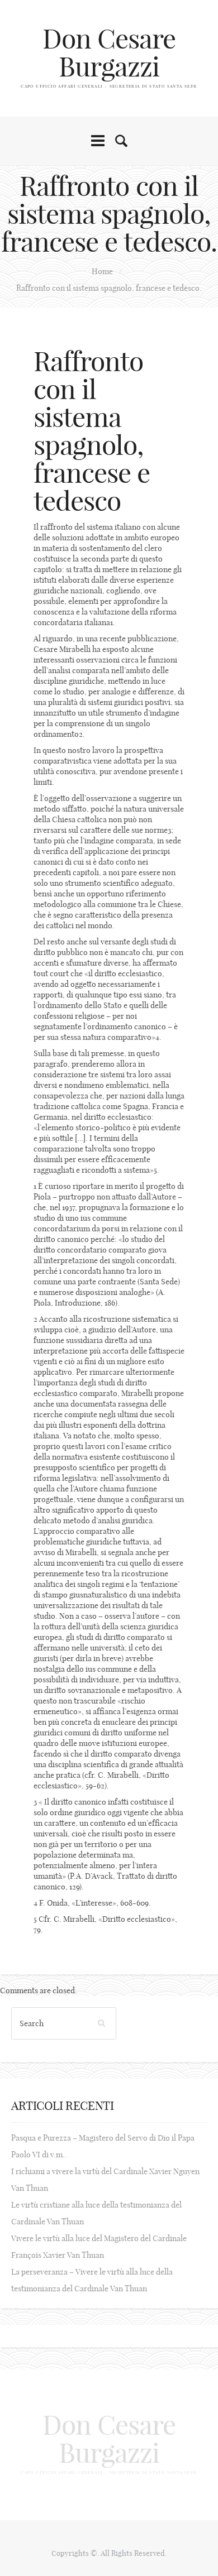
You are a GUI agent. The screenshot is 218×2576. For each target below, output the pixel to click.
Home (102, 271)
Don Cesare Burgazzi (109, 53)
